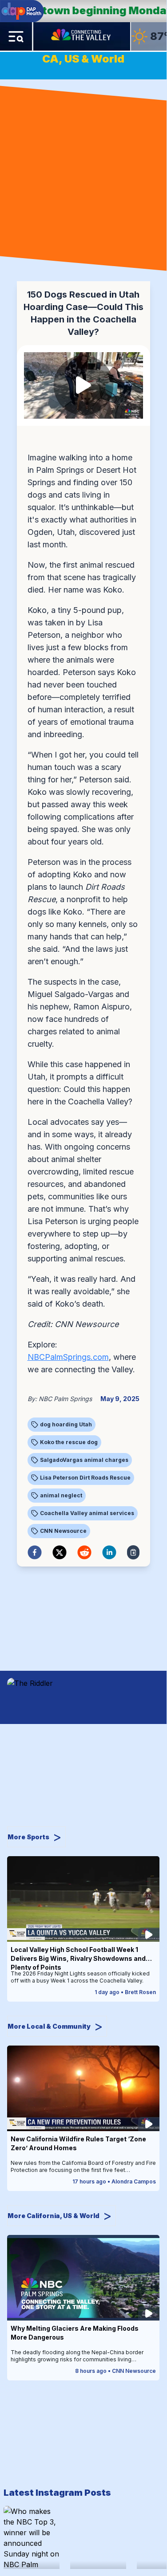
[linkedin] (109, 1552)
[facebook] (35, 1552)
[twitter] (60, 1552)
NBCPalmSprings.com (68, 1357)
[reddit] (84, 1552)
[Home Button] (82, 36)
